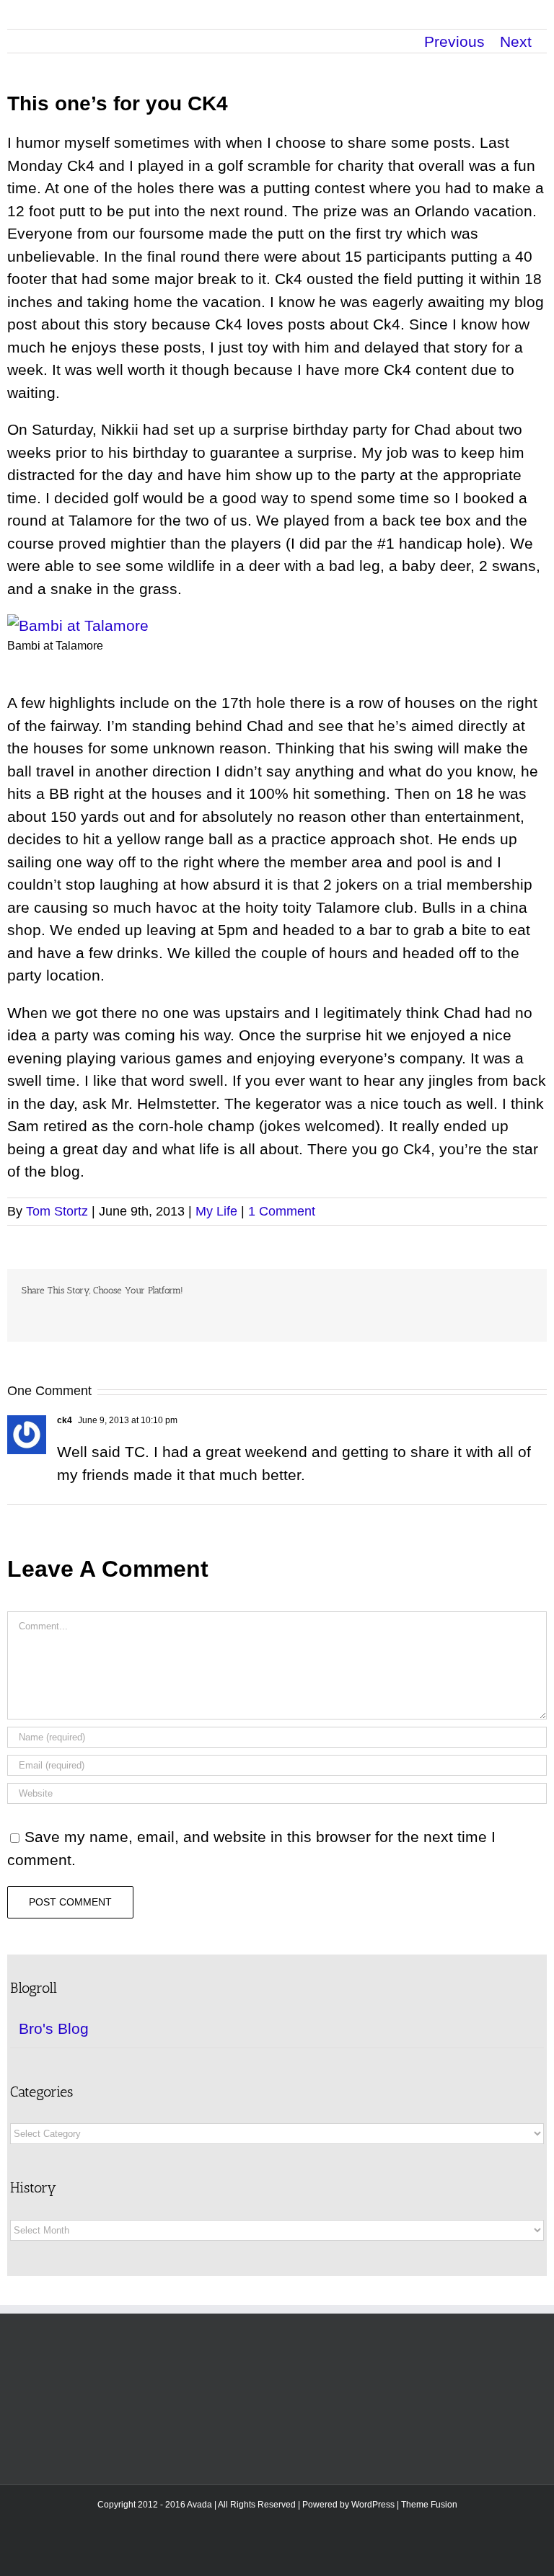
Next (516, 41)
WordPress (373, 2505)
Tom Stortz (57, 1211)
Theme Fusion (429, 2505)
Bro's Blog (54, 2028)
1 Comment (282, 1211)
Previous (454, 41)
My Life (216, 1211)
